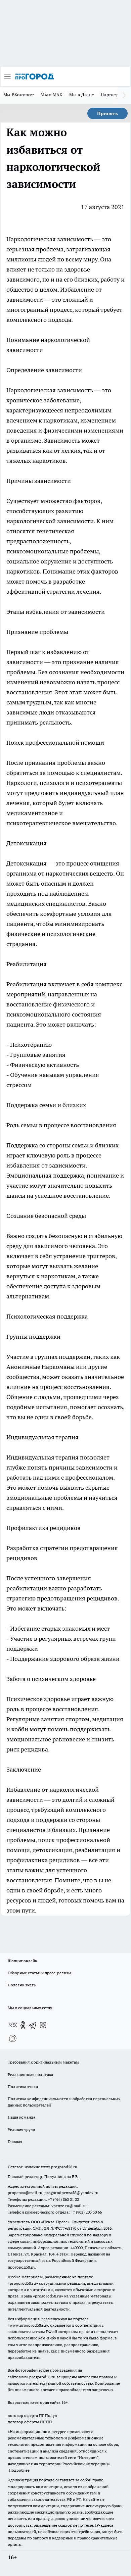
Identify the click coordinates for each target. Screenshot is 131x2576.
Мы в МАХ (52, 95)
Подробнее (19, 2470)
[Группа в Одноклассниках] (23, 2025)
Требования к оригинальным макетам (43, 2062)
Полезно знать (22, 1985)
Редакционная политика (30, 2074)
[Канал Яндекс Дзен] (43, 2025)
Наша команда (21, 2117)
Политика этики (23, 2087)
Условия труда (21, 2129)
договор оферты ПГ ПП (30, 2422)
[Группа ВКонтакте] (13, 2025)
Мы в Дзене (82, 95)
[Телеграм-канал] (33, 2025)
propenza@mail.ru (25, 2193)
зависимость (76, 239)
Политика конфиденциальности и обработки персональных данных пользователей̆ (64, 2102)
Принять (107, 113)
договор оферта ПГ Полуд (32, 2415)
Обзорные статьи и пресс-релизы (39, 1973)
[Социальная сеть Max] (13, 2038)
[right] (124, 95)
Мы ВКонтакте (19, 95)
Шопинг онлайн (23, 1961)
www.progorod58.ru (59, 2167)
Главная (15, 2142)
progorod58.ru (23, 2283)
